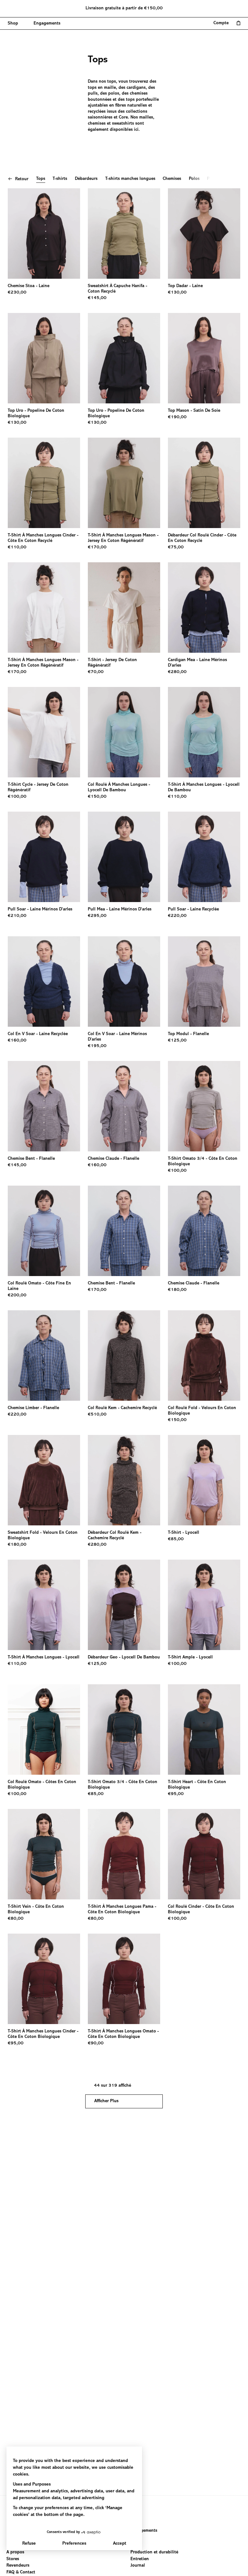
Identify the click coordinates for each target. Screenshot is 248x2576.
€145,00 (97, 298)
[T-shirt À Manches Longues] (44, 1605)
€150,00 (97, 797)
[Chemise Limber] (44, 1356)
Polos (194, 179)
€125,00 (177, 1041)
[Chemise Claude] (124, 1106)
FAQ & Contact (21, 2572)
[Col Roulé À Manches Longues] (124, 732)
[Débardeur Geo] (124, 1605)
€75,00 (176, 547)
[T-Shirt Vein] (44, 1854)
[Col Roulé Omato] (44, 1231)
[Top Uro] (44, 358)
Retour (22, 179)
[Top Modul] (204, 982)
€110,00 (17, 547)
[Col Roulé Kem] (124, 1356)
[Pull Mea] (124, 857)
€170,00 (97, 547)
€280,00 (177, 672)
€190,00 (177, 417)
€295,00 (97, 916)
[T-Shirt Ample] (204, 1605)
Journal (138, 2566)
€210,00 (17, 916)
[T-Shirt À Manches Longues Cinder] (44, 483)
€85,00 (176, 1539)
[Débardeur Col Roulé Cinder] (204, 483)
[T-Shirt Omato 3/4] (204, 1106)
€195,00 (97, 1046)
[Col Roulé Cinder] (204, 1854)
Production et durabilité (154, 2552)
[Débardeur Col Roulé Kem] (124, 1480)
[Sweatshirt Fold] (44, 1480)
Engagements (144, 2531)
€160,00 (17, 1041)
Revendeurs (18, 2566)
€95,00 (176, 1794)
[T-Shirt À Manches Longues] (204, 732)
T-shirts (60, 179)
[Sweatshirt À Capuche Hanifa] (124, 234)
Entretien (140, 2559)
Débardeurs (86, 179)
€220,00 (177, 916)
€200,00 (17, 1295)
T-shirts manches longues (130, 179)
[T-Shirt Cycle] (44, 732)
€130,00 (177, 293)
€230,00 (17, 293)
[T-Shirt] (124, 608)
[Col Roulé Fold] (204, 1356)
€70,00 (96, 672)
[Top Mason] (204, 358)
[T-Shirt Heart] (204, 1729)
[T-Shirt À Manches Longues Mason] (124, 483)
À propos (15, 2552)
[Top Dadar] (204, 234)
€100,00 (17, 797)
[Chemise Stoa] (44, 234)
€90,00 (96, 2043)
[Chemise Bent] (44, 1106)
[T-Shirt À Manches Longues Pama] (124, 1854)
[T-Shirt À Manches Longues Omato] (124, 1979)
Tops (41, 179)
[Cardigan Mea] (204, 608)
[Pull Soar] (44, 857)
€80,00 (16, 1919)
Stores (13, 2559)
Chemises (172, 179)
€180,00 (177, 1290)
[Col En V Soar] (44, 982)
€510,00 (97, 1415)
